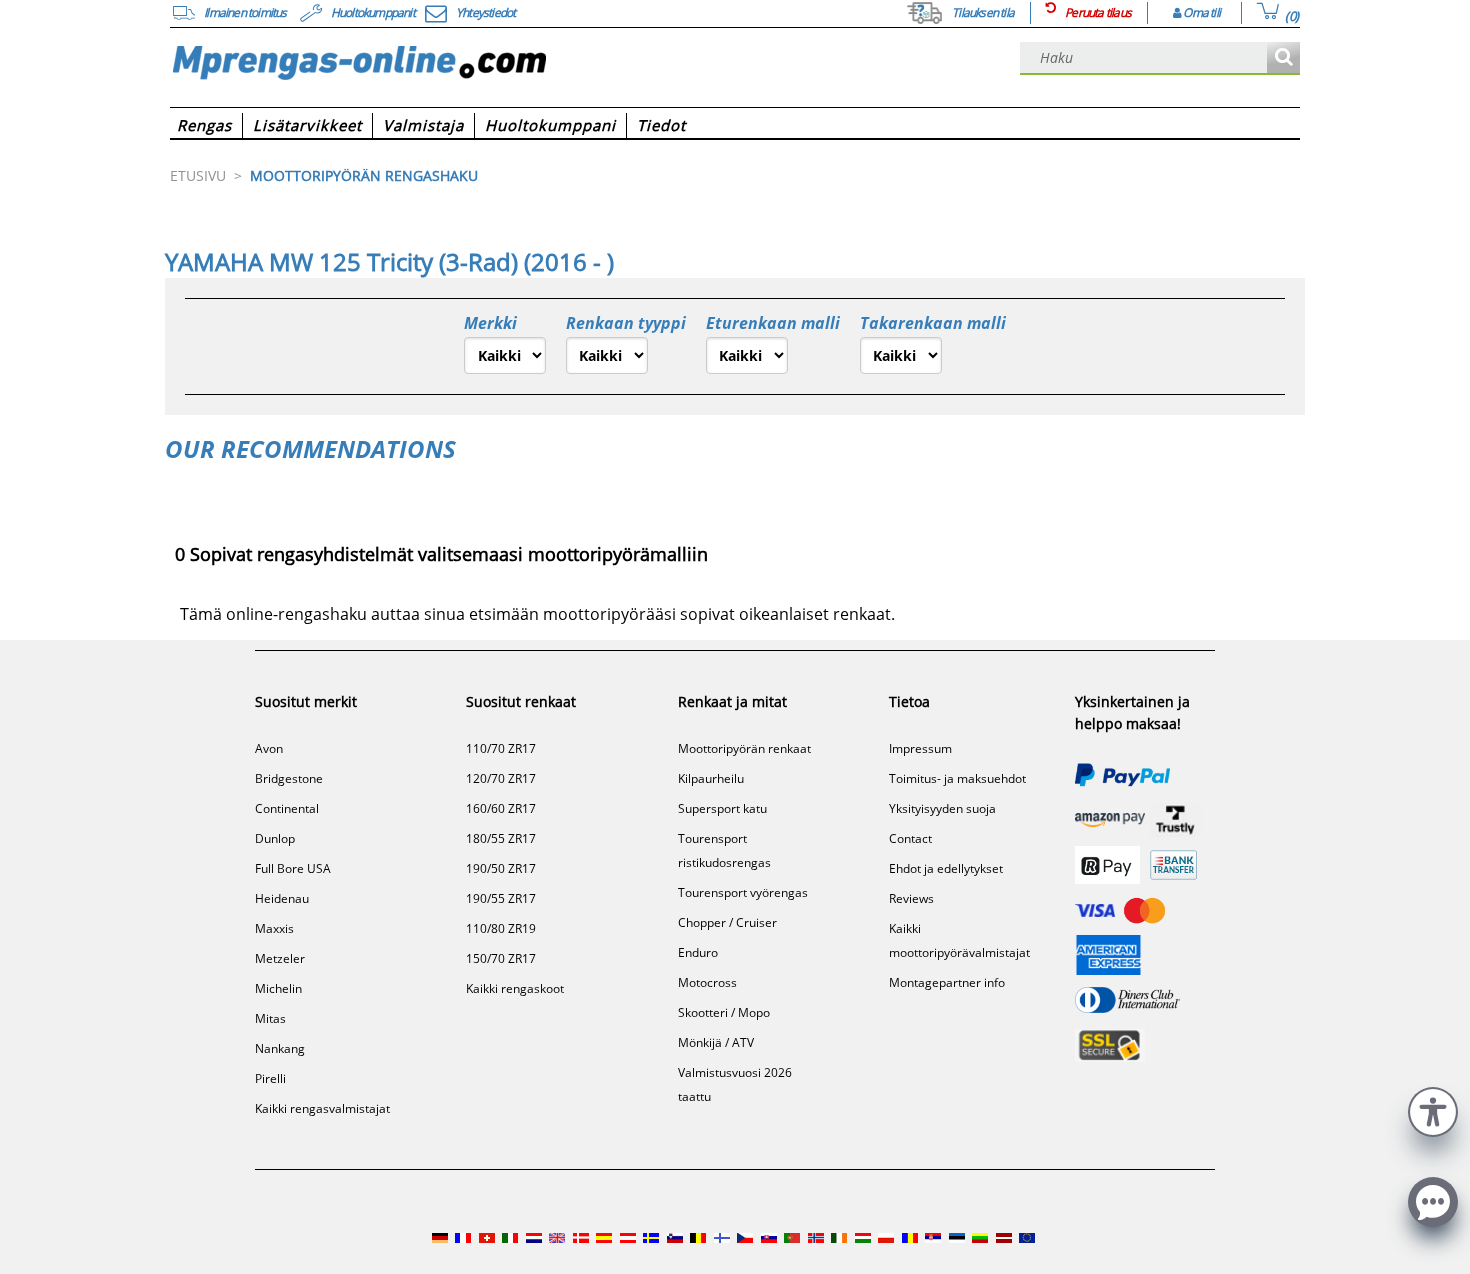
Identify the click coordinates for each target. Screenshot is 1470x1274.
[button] (1433, 1109)
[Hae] (1283, 58)
